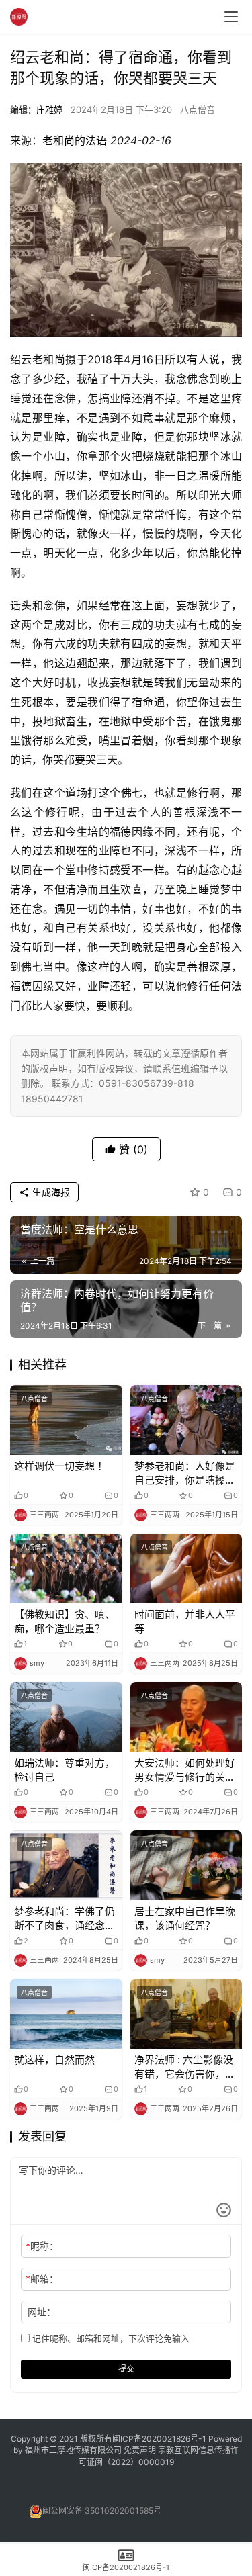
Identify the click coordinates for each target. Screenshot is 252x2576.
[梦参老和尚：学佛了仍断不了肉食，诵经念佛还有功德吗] (66, 1865)
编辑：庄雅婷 (36, 109)
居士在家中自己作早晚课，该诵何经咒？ (185, 1918)
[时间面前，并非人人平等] (186, 1568)
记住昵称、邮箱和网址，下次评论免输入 (110, 2338)
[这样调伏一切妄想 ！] (66, 1420)
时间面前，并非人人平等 (185, 1622)
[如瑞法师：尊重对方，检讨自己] (66, 1717)
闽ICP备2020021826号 (155, 2439)
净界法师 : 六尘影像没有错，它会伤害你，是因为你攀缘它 (185, 2067)
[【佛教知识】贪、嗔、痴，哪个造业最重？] (66, 1568)
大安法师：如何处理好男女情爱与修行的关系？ (185, 1770)
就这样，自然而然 (54, 2060)
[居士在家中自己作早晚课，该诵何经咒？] (186, 1865)
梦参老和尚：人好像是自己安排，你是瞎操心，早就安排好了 (185, 1473)
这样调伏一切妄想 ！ (61, 1466)
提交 (126, 2369)
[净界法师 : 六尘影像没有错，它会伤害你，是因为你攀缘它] (186, 2014)
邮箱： (42, 2279)
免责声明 (141, 2450)
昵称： (42, 2246)
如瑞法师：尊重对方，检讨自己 (65, 1770)
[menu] (231, 17)
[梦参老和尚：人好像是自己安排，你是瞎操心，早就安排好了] (186, 1420)
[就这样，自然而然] (66, 2014)
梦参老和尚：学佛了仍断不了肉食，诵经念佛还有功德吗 (65, 1919)
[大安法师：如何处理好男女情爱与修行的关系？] (186, 1717)
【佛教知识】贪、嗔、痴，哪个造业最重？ (65, 1622)
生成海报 (50, 1192)
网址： (42, 2312)
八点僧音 (198, 109)
